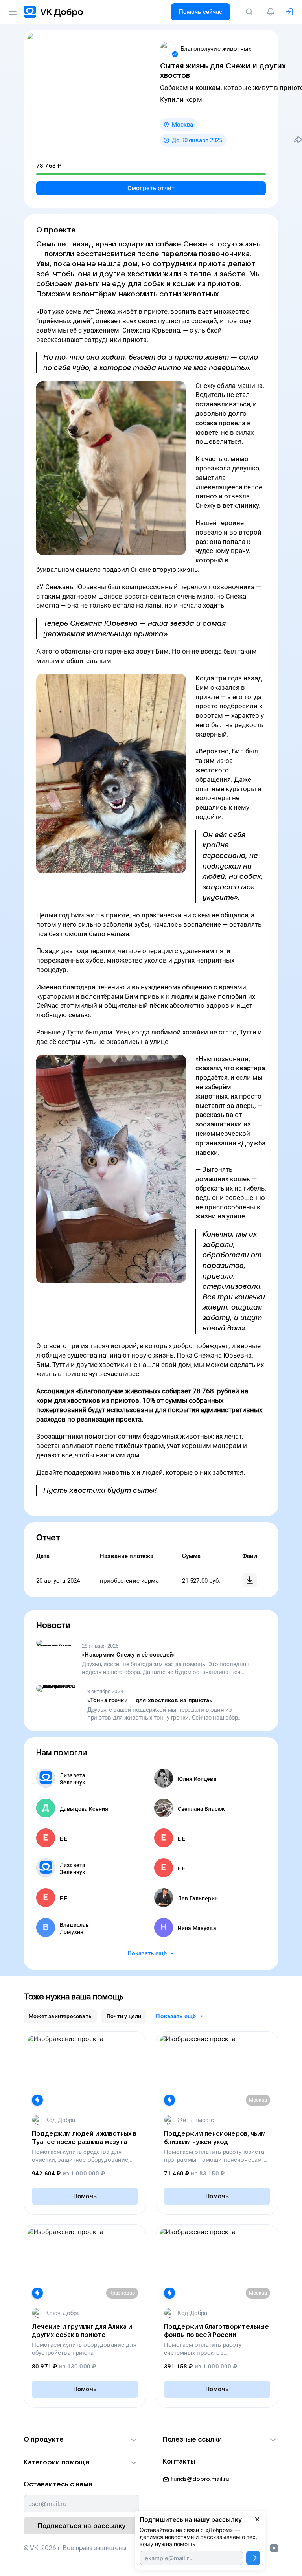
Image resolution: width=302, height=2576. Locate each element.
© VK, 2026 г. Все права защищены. (75, 2548)
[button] (81, 2440)
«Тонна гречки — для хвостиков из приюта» (150, 1700)
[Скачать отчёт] (250, 1580)
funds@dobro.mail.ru (200, 2479)
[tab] (60, 2016)
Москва (182, 125)
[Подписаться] (253, 2558)
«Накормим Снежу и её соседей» (129, 1655)
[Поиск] (251, 12)
